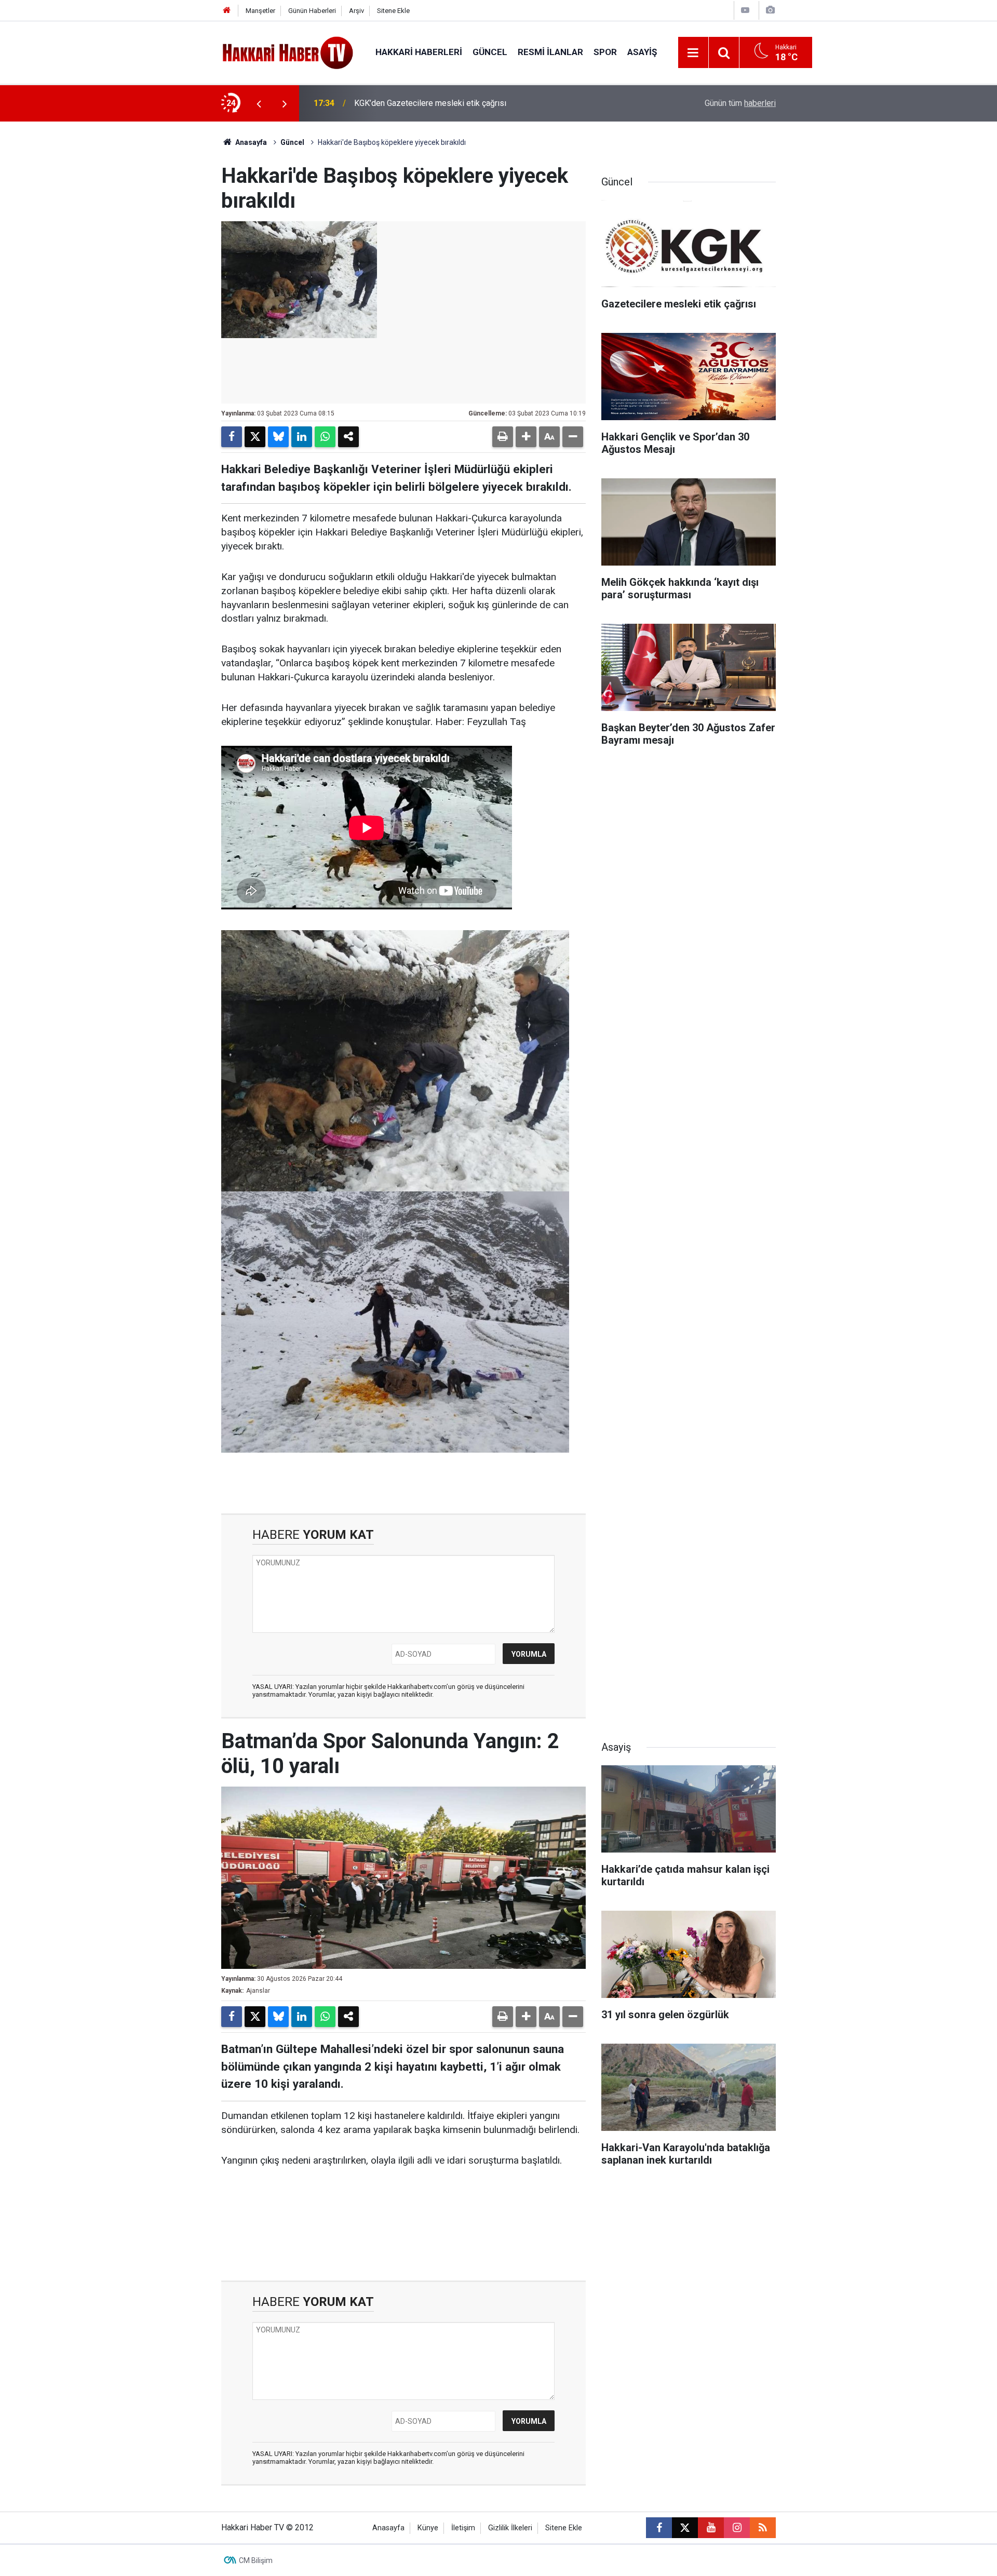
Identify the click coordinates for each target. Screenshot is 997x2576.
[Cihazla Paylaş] (348, 437)
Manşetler (260, 11)
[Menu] (693, 53)
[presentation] (259, 103)
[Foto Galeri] (770, 10)
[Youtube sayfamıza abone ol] (711, 2528)
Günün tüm (740, 103)
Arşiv (356, 11)
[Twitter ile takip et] (685, 2528)
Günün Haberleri (312, 11)
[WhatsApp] (325, 437)
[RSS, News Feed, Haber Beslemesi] (763, 2528)
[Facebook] (232, 437)
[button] (526, 437)
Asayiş (642, 52)
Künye (428, 2528)
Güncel (490, 52)
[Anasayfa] (227, 11)
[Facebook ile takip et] (659, 2528)
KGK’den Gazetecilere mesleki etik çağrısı (430, 103)
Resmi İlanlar (550, 52)
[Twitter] (255, 437)
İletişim (463, 2528)
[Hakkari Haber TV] (288, 52)
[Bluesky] (278, 437)
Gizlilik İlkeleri (510, 2528)
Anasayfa (250, 142)
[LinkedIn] (302, 437)
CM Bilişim (256, 2560)
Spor (605, 52)
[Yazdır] (503, 437)
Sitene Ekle (393, 11)
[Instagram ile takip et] (737, 2528)
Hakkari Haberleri (419, 52)
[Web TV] (745, 10)
